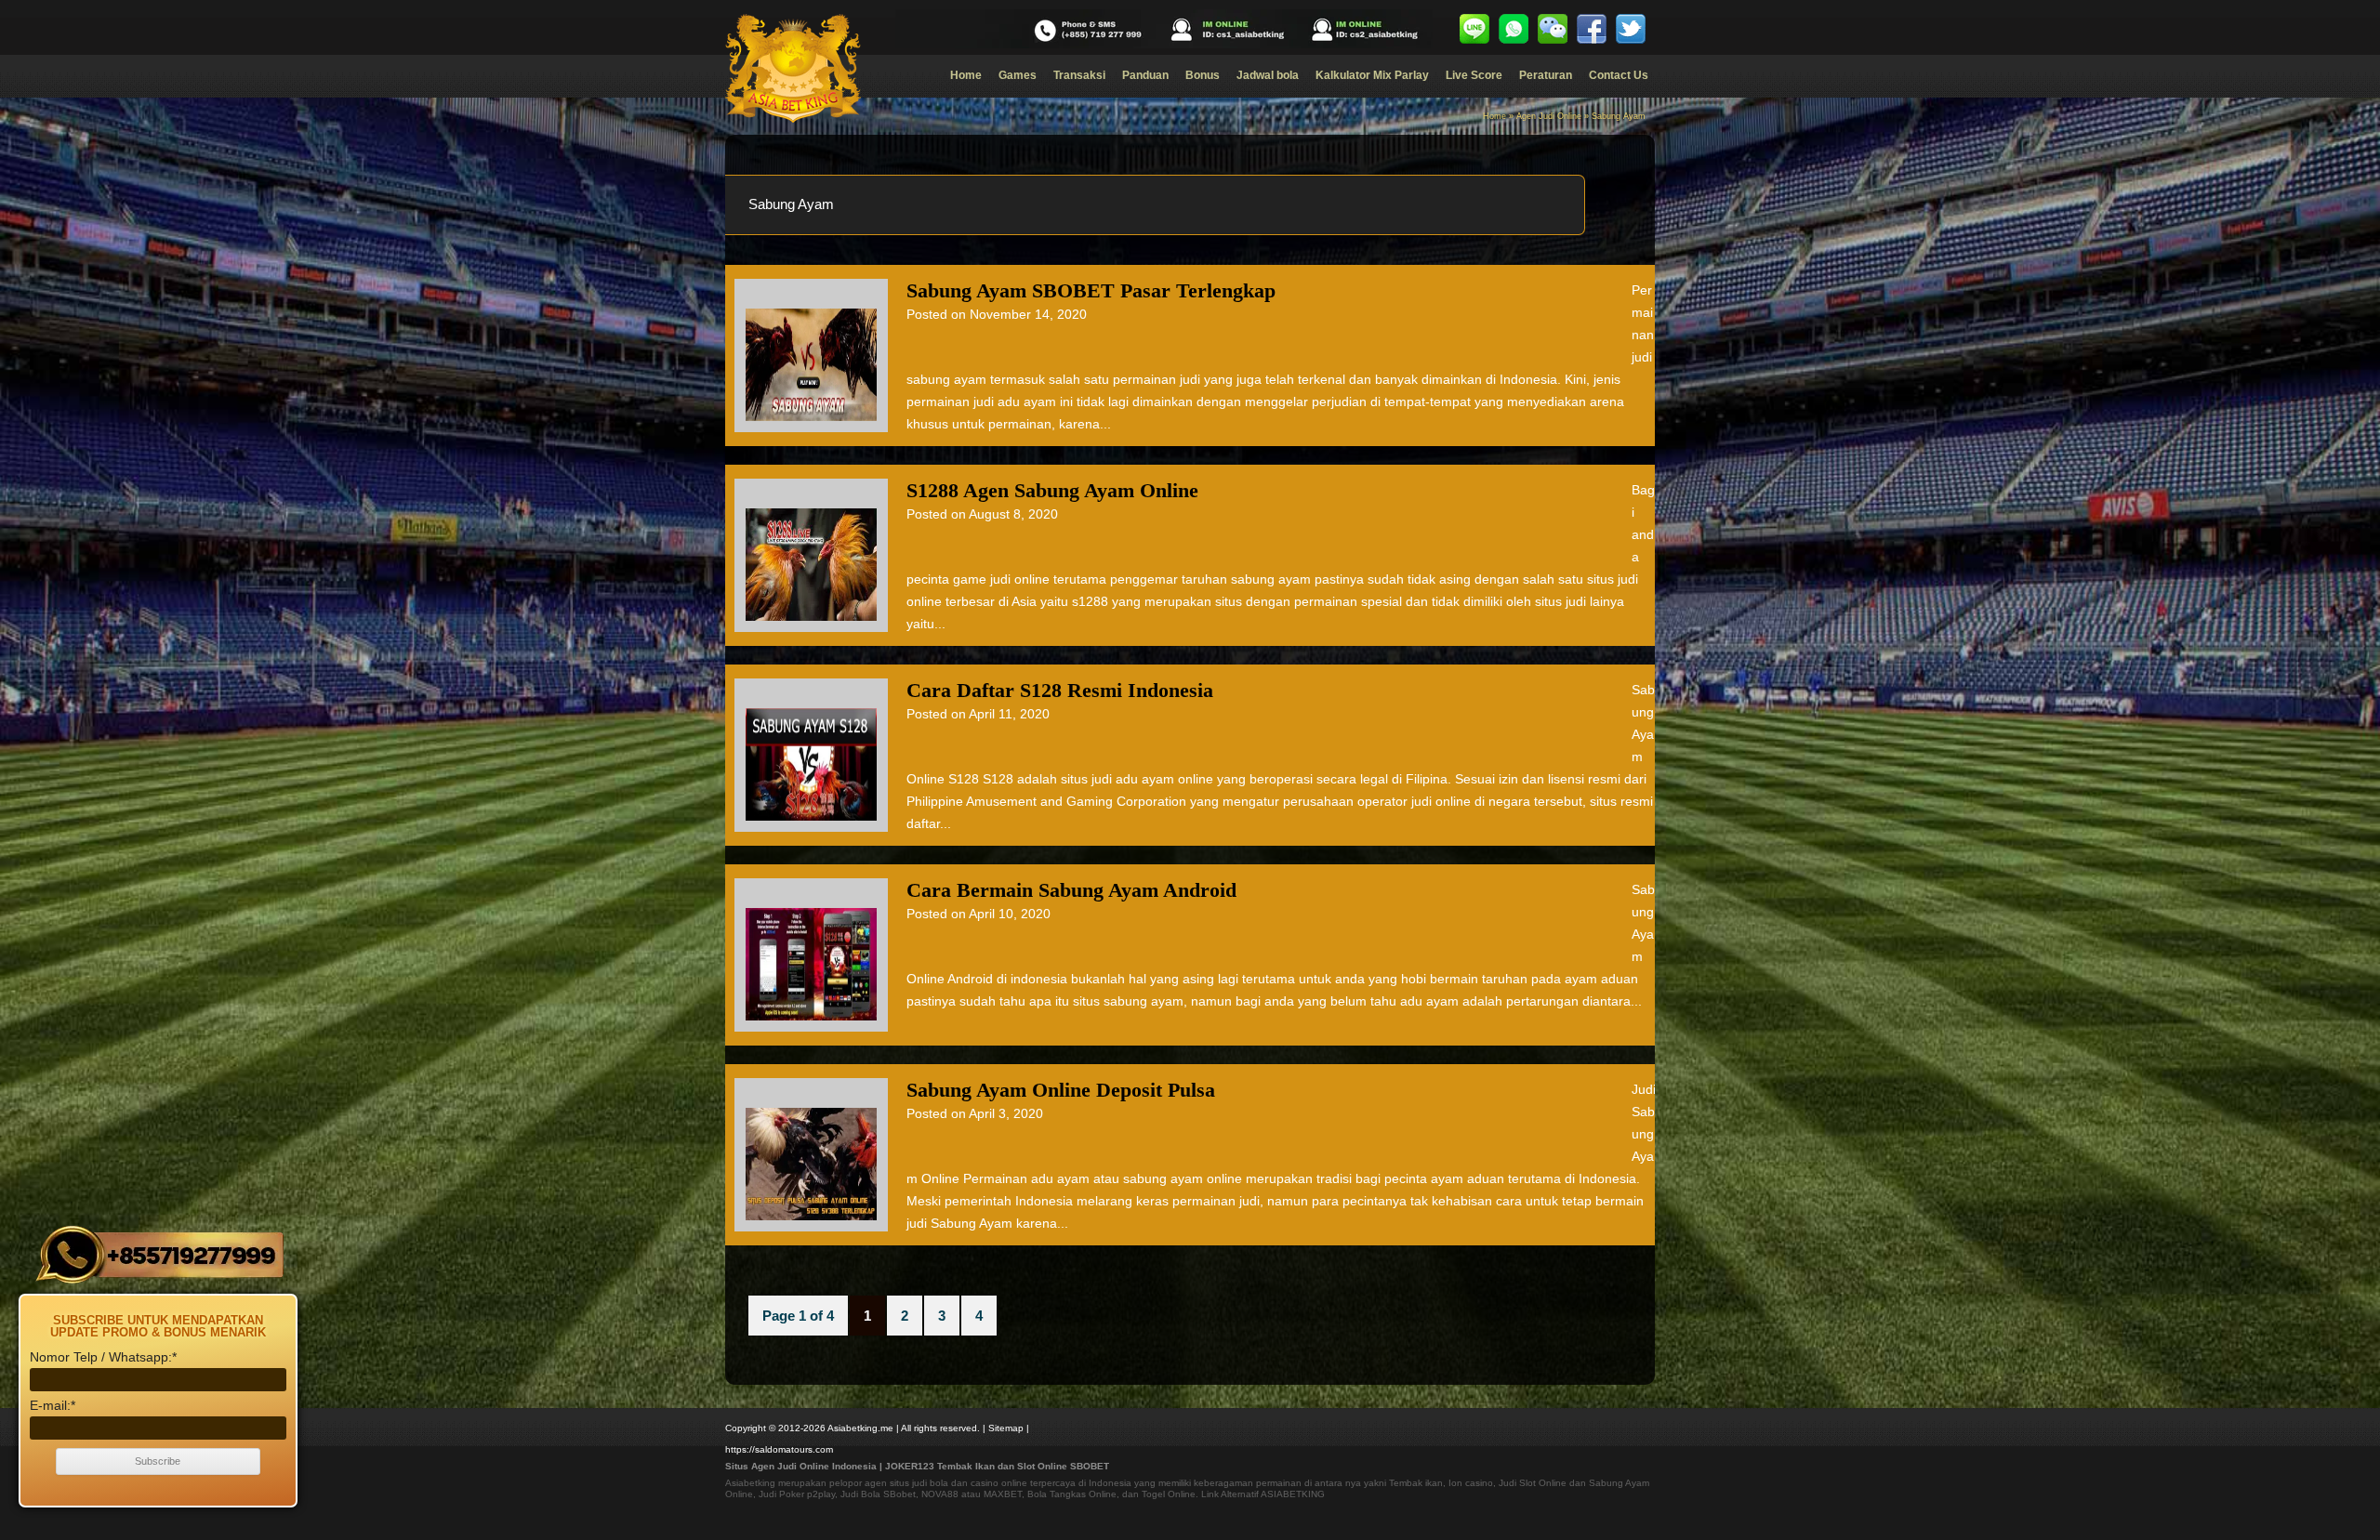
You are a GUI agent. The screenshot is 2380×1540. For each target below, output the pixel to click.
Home (966, 75)
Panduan (1145, 75)
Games (1018, 75)
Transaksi (1079, 75)
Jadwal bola (1268, 75)
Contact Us (1619, 75)
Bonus (1203, 75)
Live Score (1474, 75)
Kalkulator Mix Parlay (1372, 75)
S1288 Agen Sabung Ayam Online (1052, 490)
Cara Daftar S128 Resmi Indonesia (1060, 690)
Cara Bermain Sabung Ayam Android (1071, 890)
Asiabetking (750, 1483)
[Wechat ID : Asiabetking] (1553, 29)
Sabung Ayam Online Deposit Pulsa (1061, 1090)
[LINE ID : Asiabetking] (1474, 29)
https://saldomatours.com (779, 1449)
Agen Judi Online (1549, 116)
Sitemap (1006, 1428)
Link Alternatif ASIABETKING (1263, 1494)
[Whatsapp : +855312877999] (1514, 29)
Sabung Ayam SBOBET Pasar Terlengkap (1091, 290)
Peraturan (1546, 75)
